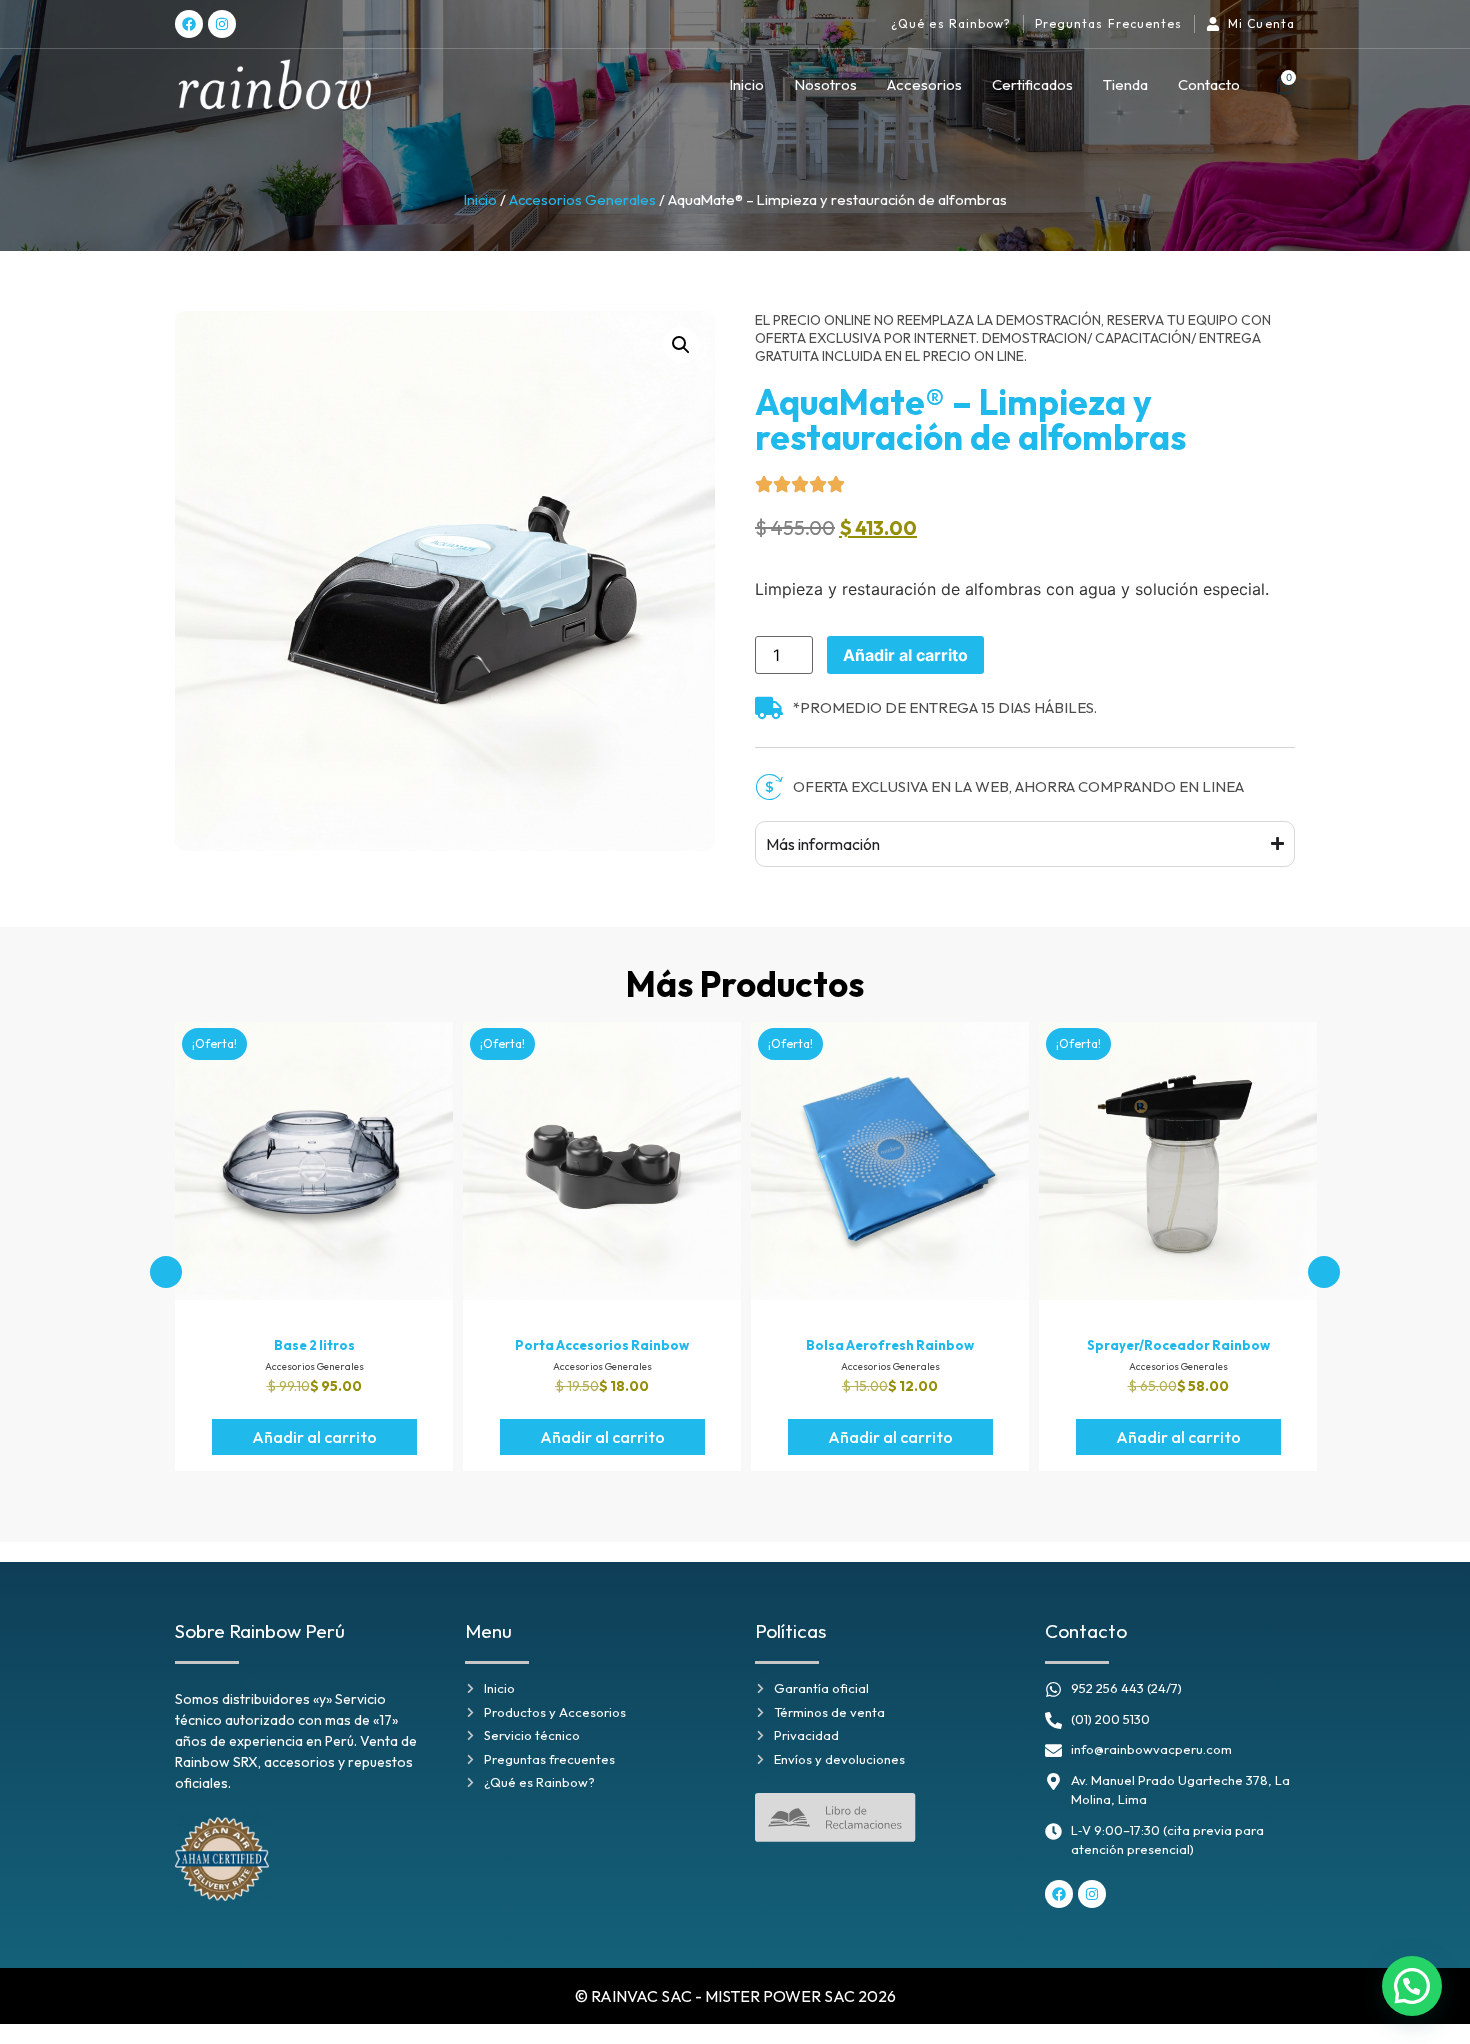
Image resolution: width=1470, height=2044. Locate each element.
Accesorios (924, 84)
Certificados (1032, 84)
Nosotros (825, 84)
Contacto (1209, 84)
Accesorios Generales (582, 199)
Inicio (746, 84)
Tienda (1125, 84)
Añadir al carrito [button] (314, 1437)
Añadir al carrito (905, 655)
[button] (681, 345)
